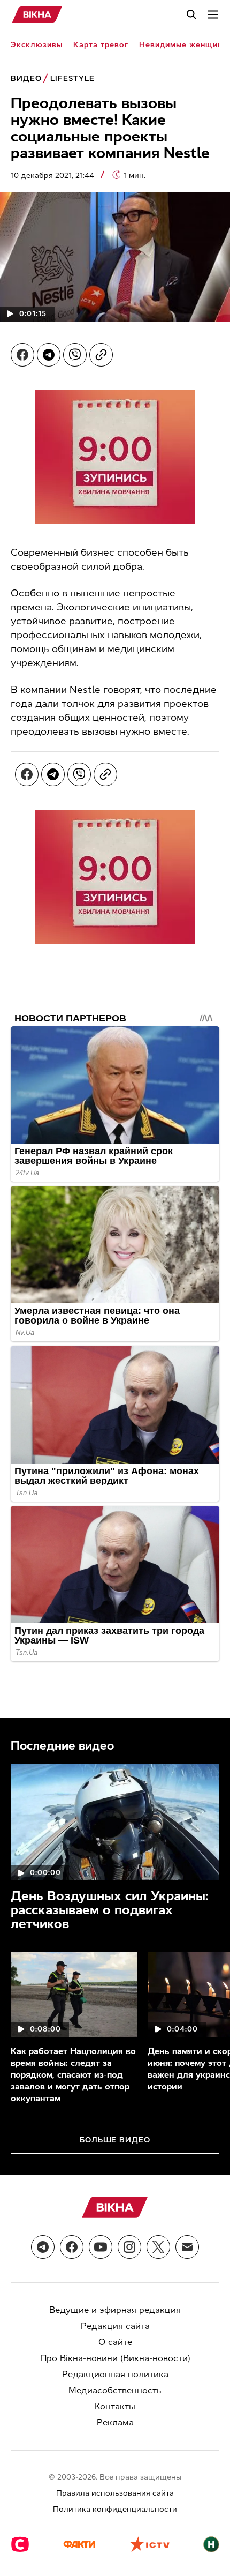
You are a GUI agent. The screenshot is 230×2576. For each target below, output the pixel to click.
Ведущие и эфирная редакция (115, 2310)
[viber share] (75, 355)
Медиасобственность (115, 2390)
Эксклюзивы (37, 45)
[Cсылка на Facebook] (72, 2247)
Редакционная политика (115, 2374)
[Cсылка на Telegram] (43, 2247)
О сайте (115, 2342)
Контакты (115, 2406)
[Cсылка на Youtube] (101, 2247)
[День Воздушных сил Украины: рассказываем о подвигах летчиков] (115, 1822)
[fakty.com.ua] (79, 2545)
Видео (26, 79)
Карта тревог (101, 45)
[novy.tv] (211, 2545)
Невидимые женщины (184, 45)
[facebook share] (22, 355)
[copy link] (101, 355)
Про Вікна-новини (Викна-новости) (115, 2358)
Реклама (115, 2422)
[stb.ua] (20, 2545)
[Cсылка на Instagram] (129, 2247)
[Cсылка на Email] (187, 2247)
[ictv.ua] (149, 2545)
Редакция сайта (115, 2326)
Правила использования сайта (115, 2493)
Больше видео (115, 2140)
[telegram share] (49, 355)
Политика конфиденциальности (115, 2509)
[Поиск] (191, 14)
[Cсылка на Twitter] (158, 2247)
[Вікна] (37, 14)
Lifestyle (72, 79)
